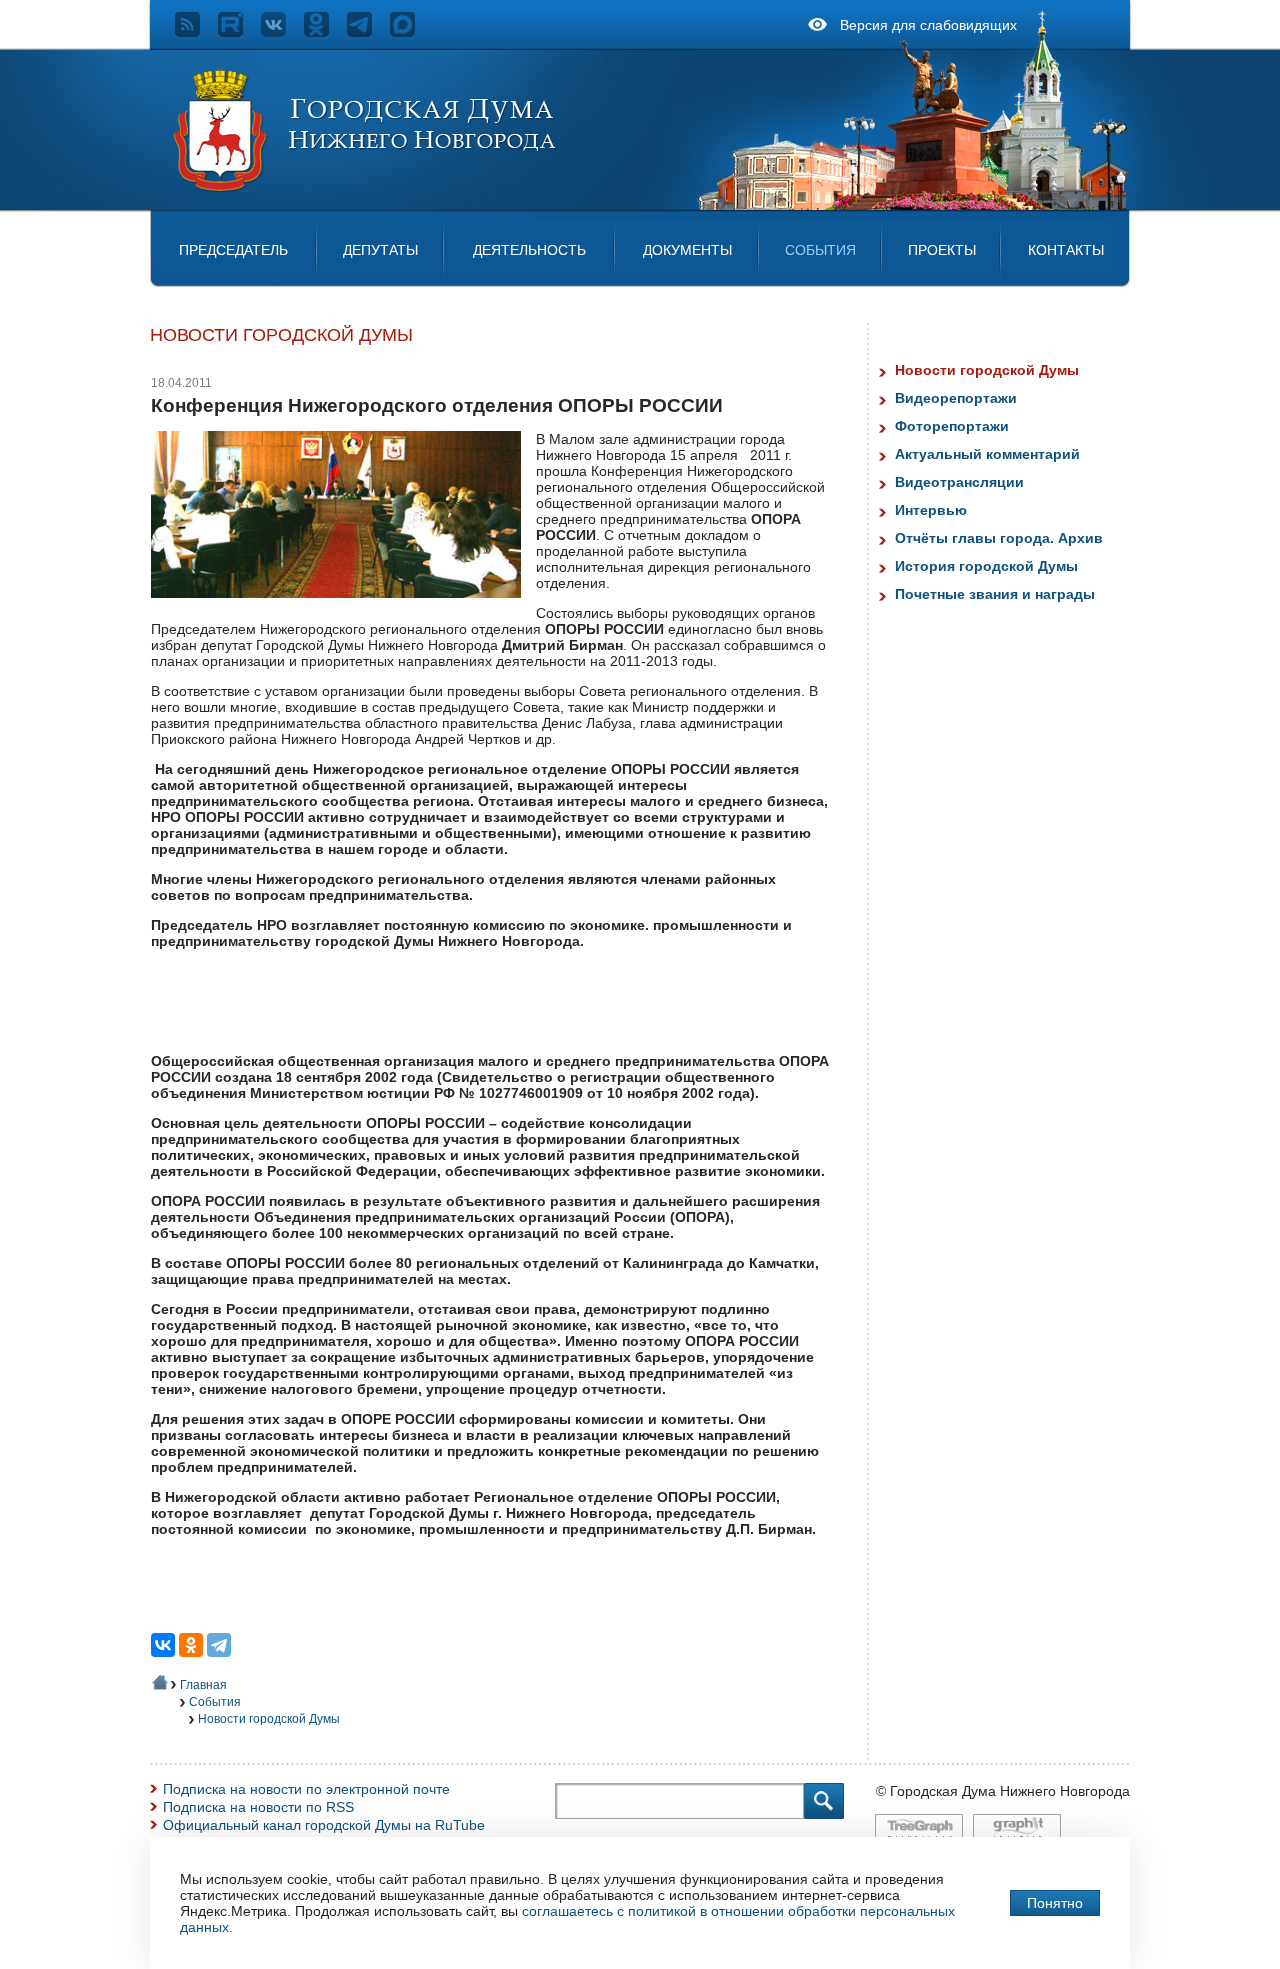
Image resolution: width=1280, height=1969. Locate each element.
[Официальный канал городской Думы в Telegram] (368, 32)
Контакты (1066, 250)
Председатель (233, 250)
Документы (687, 250)
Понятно (1055, 1903)
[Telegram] (219, 1645)
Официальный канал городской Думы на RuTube (324, 1825)
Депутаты (380, 250)
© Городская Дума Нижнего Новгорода (1003, 1791)
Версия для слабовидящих (928, 25)
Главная (203, 1685)
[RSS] (196, 32)
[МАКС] (411, 32)
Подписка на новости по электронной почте (306, 1789)
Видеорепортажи (956, 398)
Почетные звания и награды (995, 594)
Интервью (931, 510)
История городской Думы (986, 566)
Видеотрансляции (959, 482)
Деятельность (529, 250)
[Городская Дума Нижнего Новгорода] (366, 188)
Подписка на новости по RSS (258, 1807)
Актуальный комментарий (987, 454)
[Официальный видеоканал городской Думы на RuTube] (239, 32)
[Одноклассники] (191, 1645)
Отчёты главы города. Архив (999, 538)
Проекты (942, 250)
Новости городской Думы (269, 1719)
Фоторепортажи (952, 426)
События (820, 250)
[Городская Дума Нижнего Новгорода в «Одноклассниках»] (325, 32)
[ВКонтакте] (163, 1645)
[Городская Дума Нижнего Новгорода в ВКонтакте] (282, 32)
